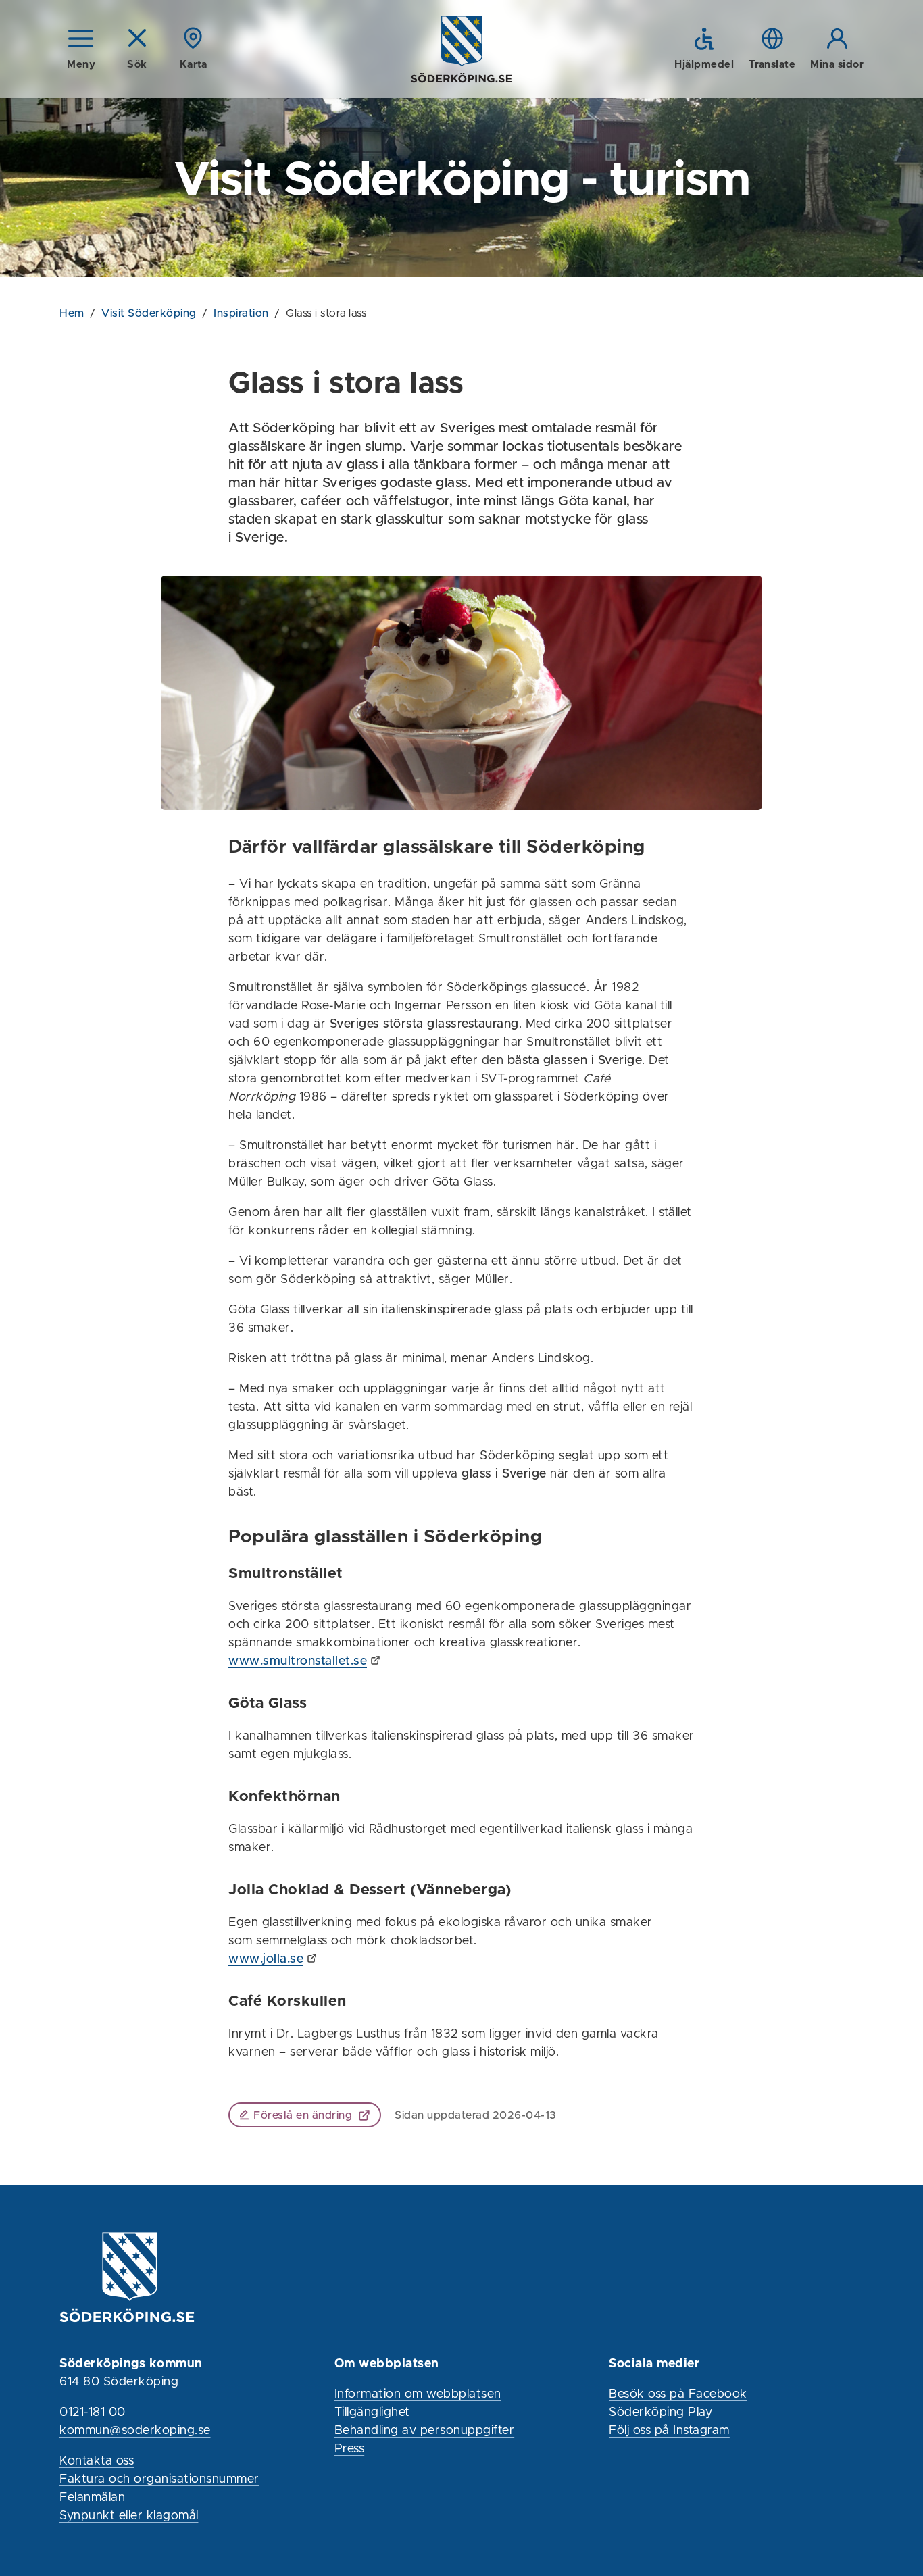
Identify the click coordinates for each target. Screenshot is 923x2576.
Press (350, 2449)
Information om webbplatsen (418, 2394)
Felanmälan (92, 2498)
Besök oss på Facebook (678, 2394)
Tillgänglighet (372, 2413)
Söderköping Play (660, 2413)
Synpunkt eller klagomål (129, 2516)
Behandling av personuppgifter (425, 2431)
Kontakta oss (97, 2461)
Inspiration (241, 313)
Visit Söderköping (149, 313)
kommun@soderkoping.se (135, 2431)
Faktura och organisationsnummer (159, 2479)
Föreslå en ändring (303, 2115)
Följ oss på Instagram (669, 2431)
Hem (72, 313)
